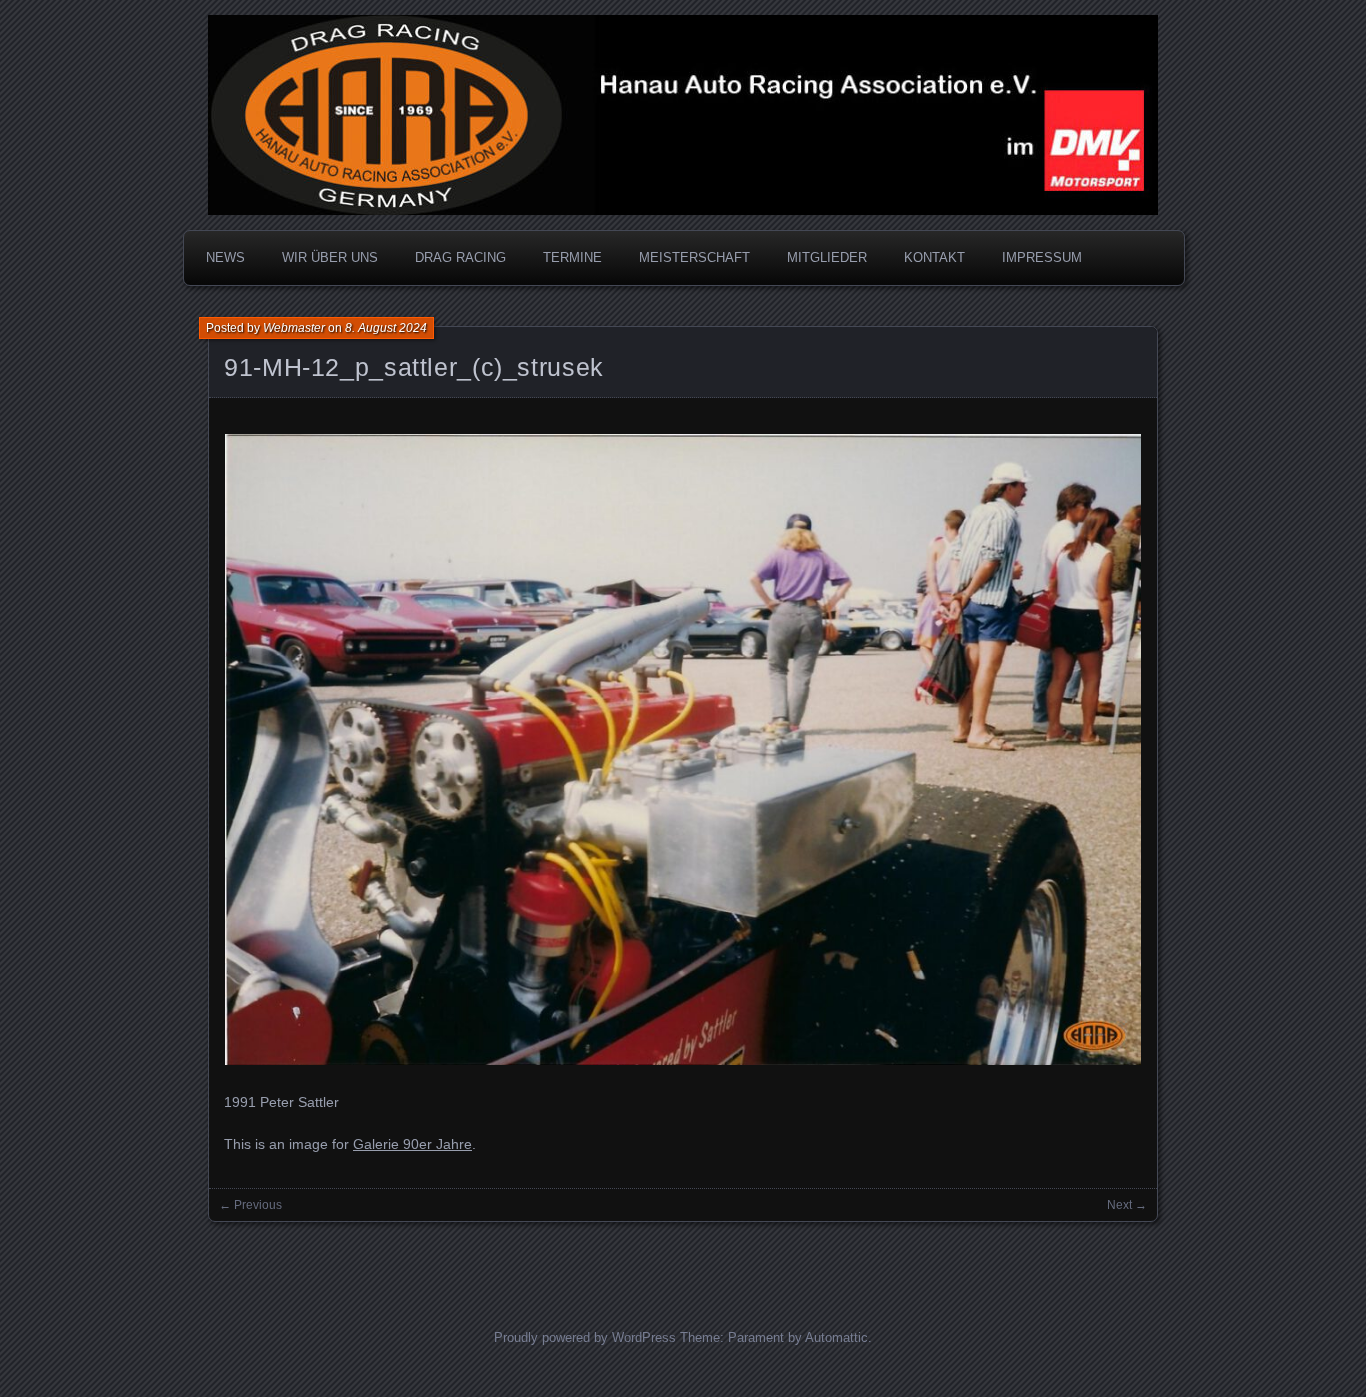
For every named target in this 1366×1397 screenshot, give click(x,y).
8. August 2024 (386, 328)
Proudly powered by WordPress (585, 1337)
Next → (1127, 1205)
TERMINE (572, 257)
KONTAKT (934, 257)
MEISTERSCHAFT (694, 257)
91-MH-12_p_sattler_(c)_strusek (414, 367)
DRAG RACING (460, 257)
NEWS (225, 257)
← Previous (250, 1205)
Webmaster (294, 328)
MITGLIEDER (827, 257)
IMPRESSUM (1042, 257)
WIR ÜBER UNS (330, 257)
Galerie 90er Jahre (412, 1144)
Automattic (836, 1337)
